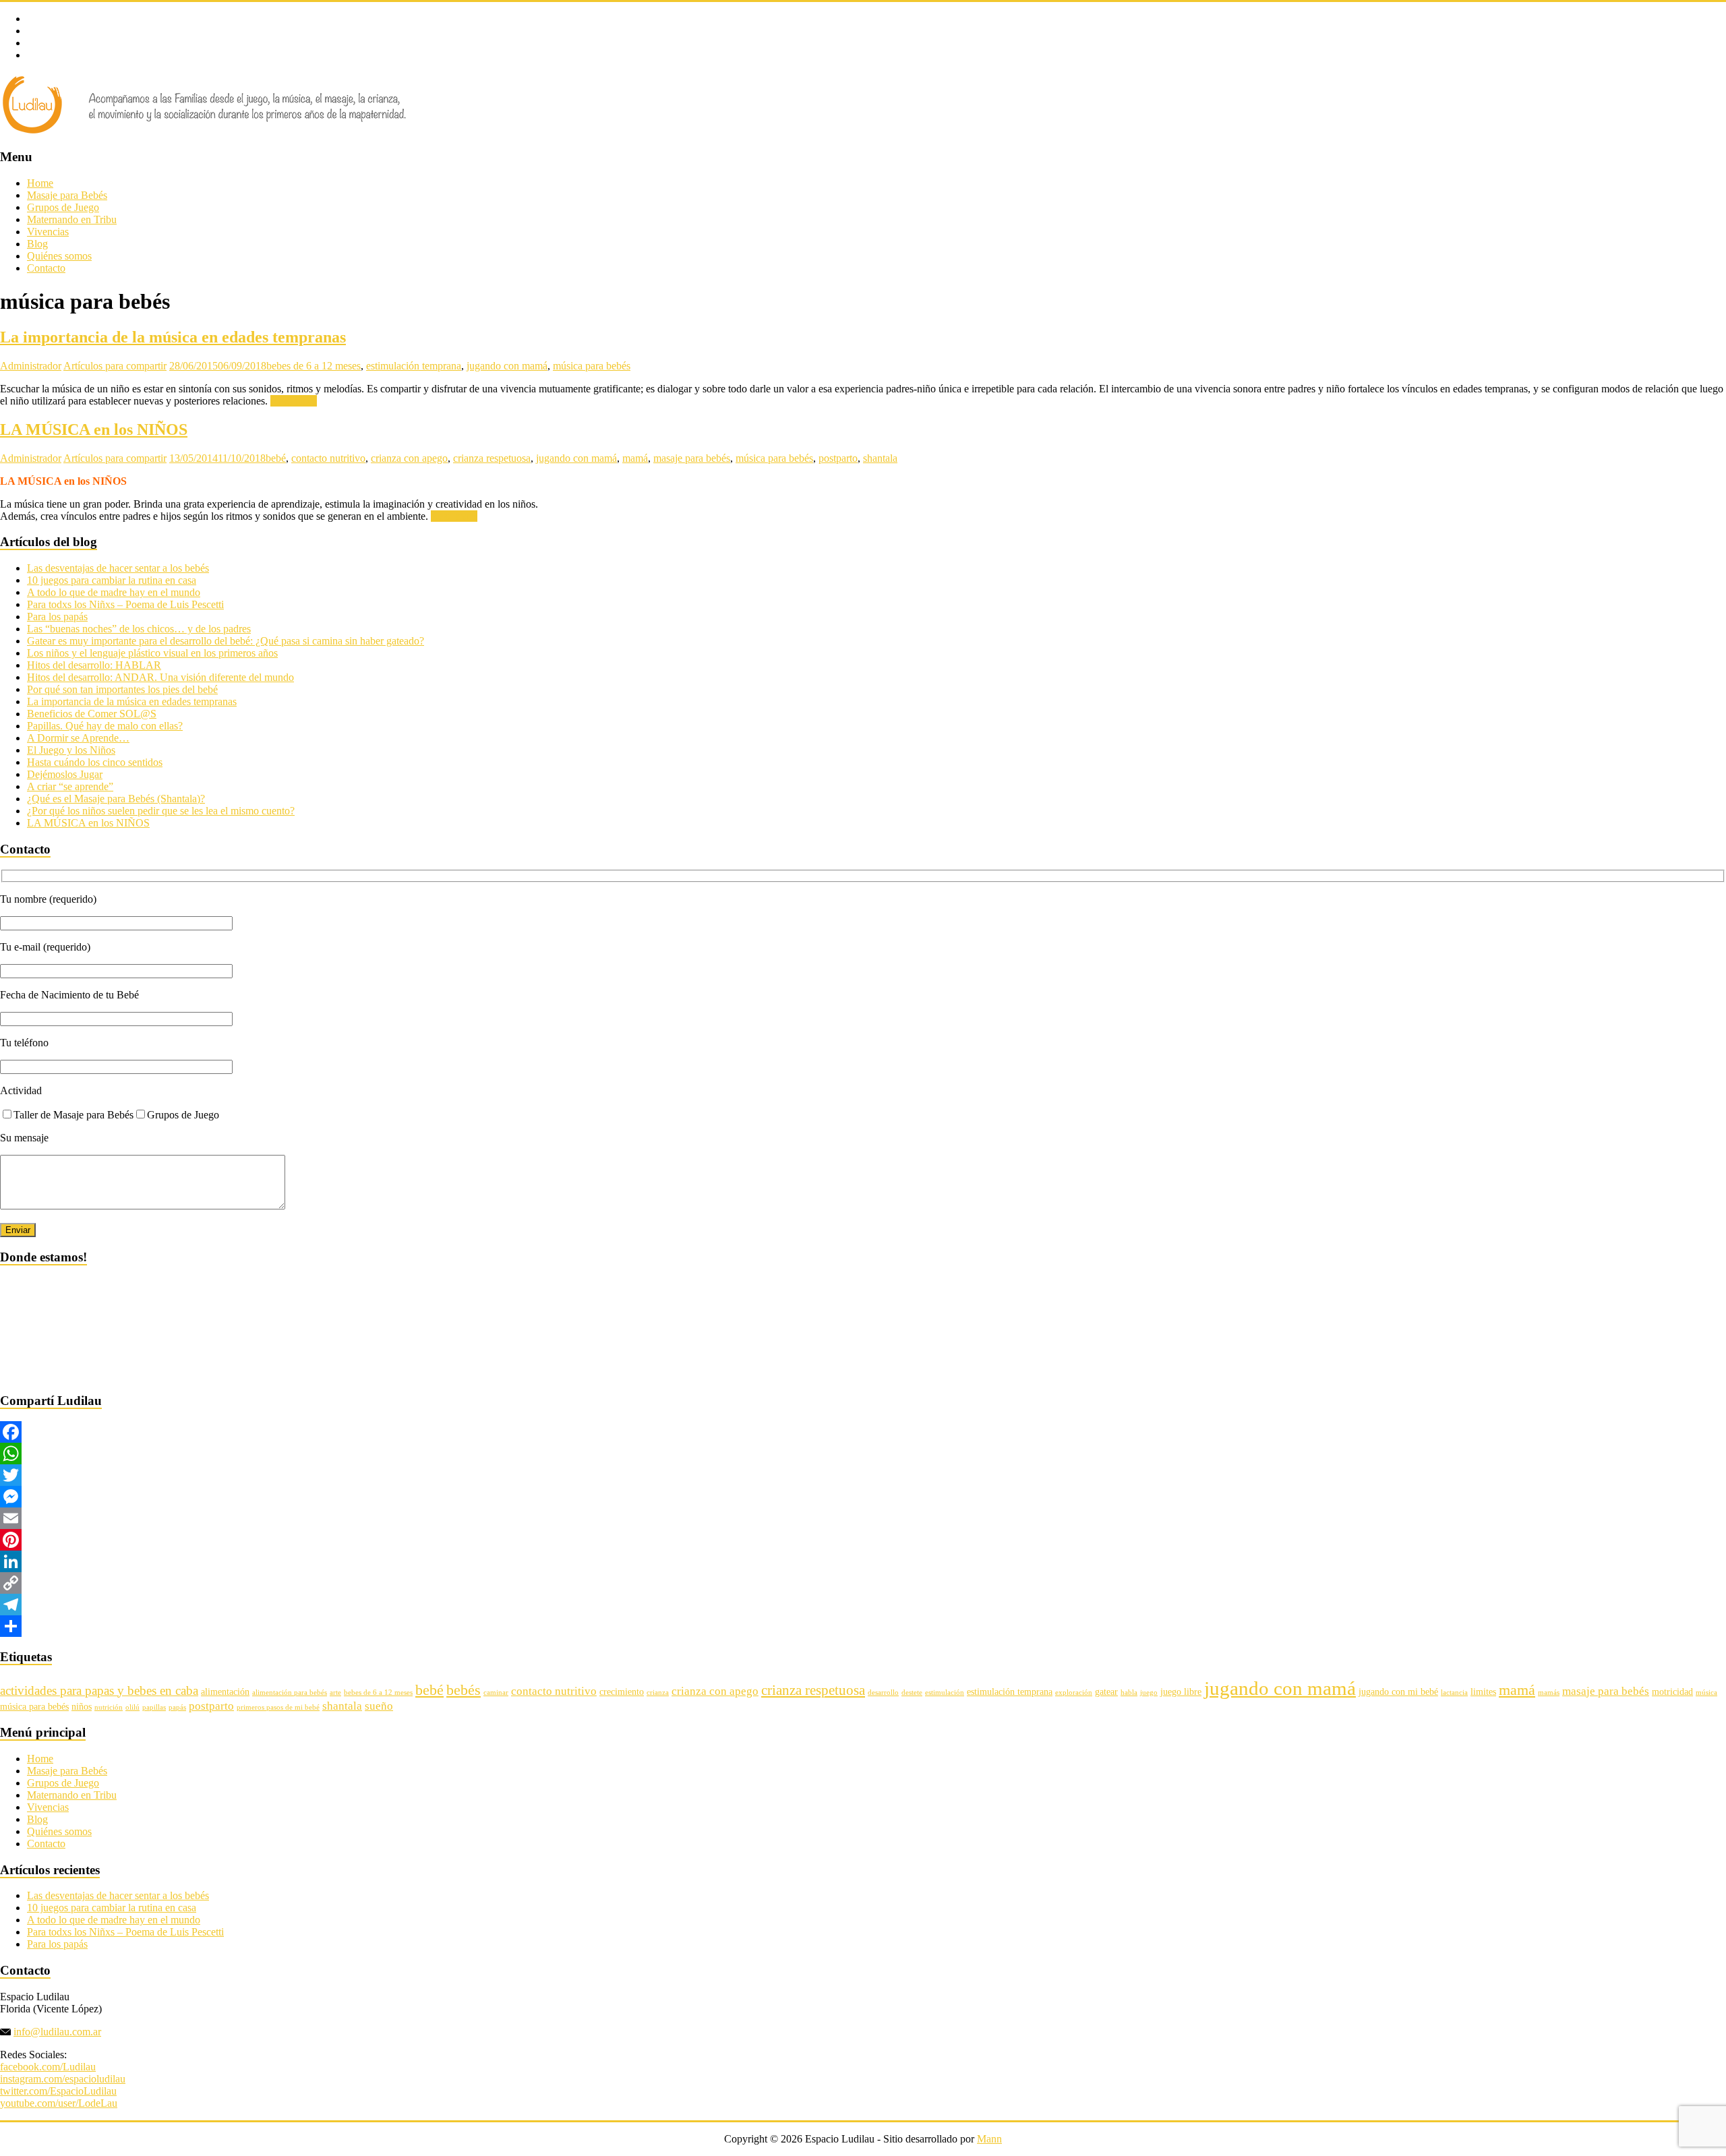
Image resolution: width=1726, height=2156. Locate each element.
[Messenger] (863, 1497)
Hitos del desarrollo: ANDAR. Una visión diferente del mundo (160, 677)
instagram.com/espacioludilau (63, 2079)
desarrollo (883, 1693)
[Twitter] (863, 1475)
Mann (989, 2139)
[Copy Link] (863, 1583)
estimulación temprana (414, 366)
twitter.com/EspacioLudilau (58, 2091)
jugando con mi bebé (1398, 1691)
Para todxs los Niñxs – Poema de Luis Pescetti (125, 604)
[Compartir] (863, 1626)
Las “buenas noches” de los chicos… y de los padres (139, 629)
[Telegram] (863, 1605)
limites (1483, 1691)
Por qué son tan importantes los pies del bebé (122, 689)
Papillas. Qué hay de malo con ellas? (105, 726)
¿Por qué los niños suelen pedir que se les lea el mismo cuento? (161, 811)
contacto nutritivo (328, 458)
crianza (658, 1693)
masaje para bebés (692, 458)
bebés (464, 1690)
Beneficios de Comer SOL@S (92, 714)
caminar (496, 1693)
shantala (880, 458)
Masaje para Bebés (67, 195)
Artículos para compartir (115, 366)
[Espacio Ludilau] (205, 131)
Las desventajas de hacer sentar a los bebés (118, 568)
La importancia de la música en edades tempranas (173, 337)
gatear (1106, 1691)
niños (82, 1706)
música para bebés (592, 366)
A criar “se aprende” (70, 786)
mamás (1549, 1693)
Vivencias (48, 232)
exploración (1074, 1693)
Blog (37, 244)
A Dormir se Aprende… (78, 738)
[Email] (863, 1518)
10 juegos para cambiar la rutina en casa (112, 580)
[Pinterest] (863, 1540)
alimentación (225, 1691)
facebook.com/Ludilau (48, 2067)
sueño (379, 1706)
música (1706, 1693)
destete (912, 1693)
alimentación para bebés (290, 1693)
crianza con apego (409, 458)
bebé (276, 458)
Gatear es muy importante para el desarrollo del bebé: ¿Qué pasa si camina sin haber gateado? (226, 641)
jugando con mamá (507, 366)
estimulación (945, 1693)
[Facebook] (863, 1432)
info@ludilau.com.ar (57, 2032)
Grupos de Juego (63, 207)
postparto (838, 458)
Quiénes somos (59, 256)
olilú (132, 1707)
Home (40, 183)
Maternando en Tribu (72, 219)
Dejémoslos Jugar (65, 774)
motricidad (1672, 1691)
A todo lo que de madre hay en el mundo (114, 592)
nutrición (109, 1707)
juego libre (1181, 1691)
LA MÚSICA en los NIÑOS (94, 429)
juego (1149, 1693)
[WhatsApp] (863, 1454)
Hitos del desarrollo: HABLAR (94, 665)
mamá (635, 458)
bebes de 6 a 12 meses (314, 366)
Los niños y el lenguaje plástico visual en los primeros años (152, 653)
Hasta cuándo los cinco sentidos (95, 762)
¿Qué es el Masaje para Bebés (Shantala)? (116, 799)
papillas (154, 1707)
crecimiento (622, 1691)
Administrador (31, 366)
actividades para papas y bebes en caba (99, 1690)
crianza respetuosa (492, 458)
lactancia (1454, 1693)
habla (1129, 1693)
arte (335, 1693)
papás (177, 1707)
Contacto (46, 268)
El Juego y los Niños (71, 750)
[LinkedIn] (863, 1561)
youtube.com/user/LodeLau (59, 2103)
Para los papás (57, 617)
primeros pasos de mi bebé (278, 1707)
